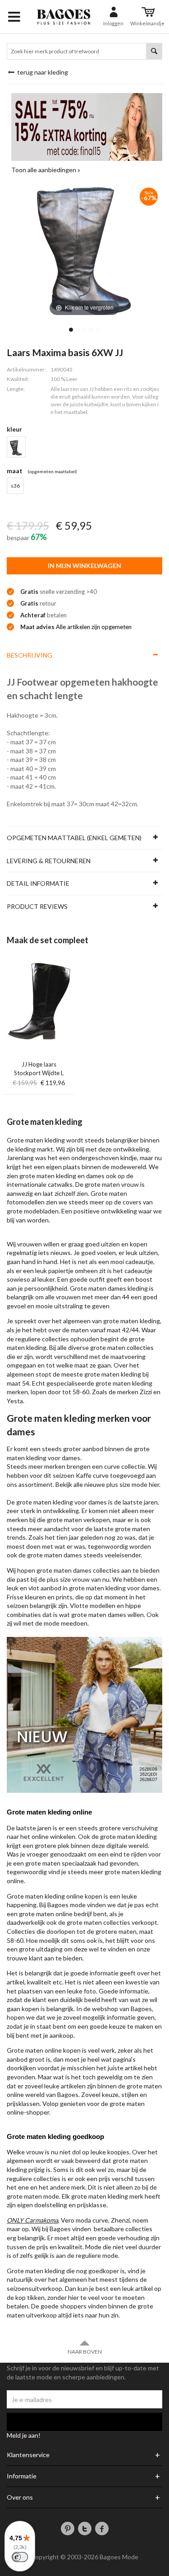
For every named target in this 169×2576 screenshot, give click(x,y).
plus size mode (127, 1484)
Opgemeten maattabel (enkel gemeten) (74, 838)
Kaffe (84, 1475)
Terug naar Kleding (42, 72)
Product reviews (37, 906)
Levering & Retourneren (49, 861)
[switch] (20, 2557)
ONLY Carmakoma (32, 2220)
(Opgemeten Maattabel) (52, 471)
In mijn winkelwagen (84, 566)
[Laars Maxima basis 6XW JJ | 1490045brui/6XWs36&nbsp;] (71, 330)
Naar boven (85, 2352)
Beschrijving (30, 655)
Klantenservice (28, 2455)
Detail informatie (38, 883)
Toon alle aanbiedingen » (46, 170)
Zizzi (146, 1392)
